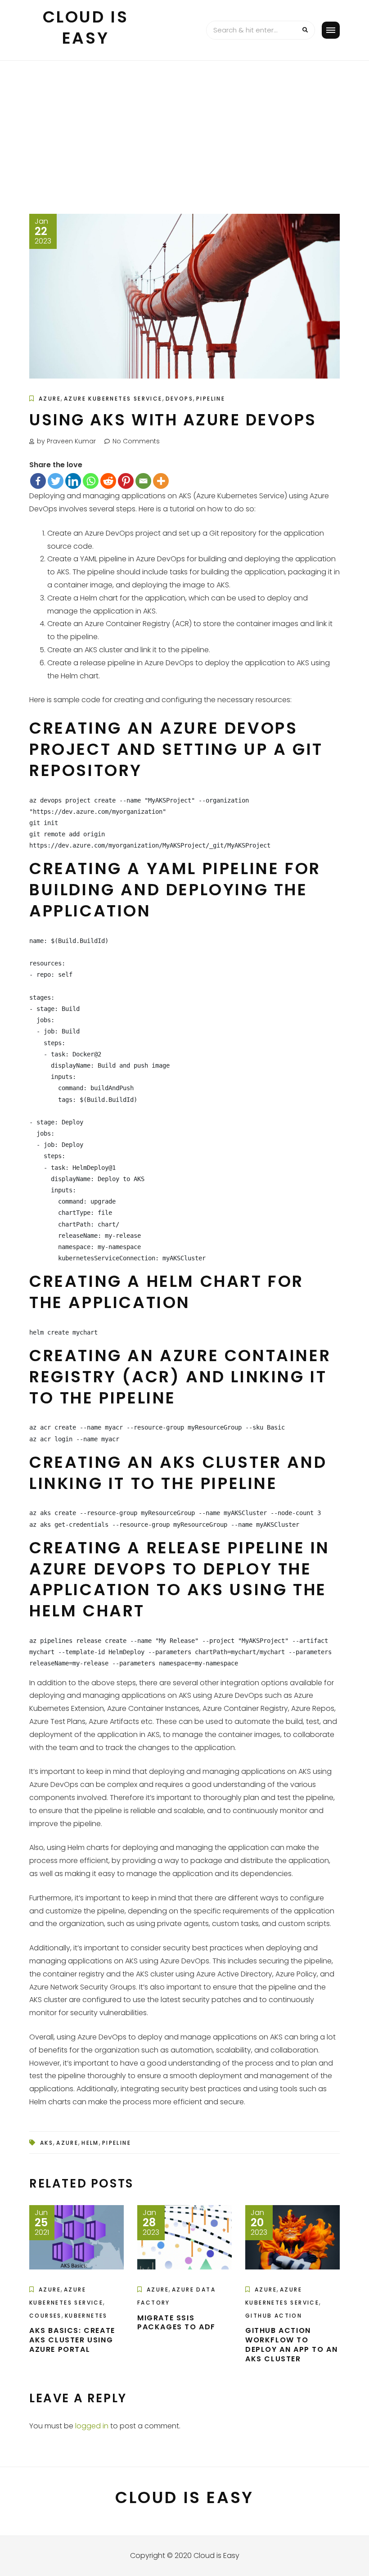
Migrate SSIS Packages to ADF (176, 2323)
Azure (50, 399)
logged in (92, 2426)
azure (67, 2143)
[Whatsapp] (91, 481)
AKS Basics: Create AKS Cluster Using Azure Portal (72, 2340)
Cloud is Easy (86, 27)
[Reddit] (108, 481)
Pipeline (211, 399)
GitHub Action (274, 2316)
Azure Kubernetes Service (113, 399)
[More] (161, 481)
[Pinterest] (126, 481)
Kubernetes (86, 2316)
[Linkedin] (73, 481)
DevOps (179, 399)
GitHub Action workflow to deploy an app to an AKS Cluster (291, 2344)
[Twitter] (56, 481)
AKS (47, 2143)
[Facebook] (38, 481)
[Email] (143, 481)
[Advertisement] (184, 128)
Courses (45, 2316)
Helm (90, 2143)
